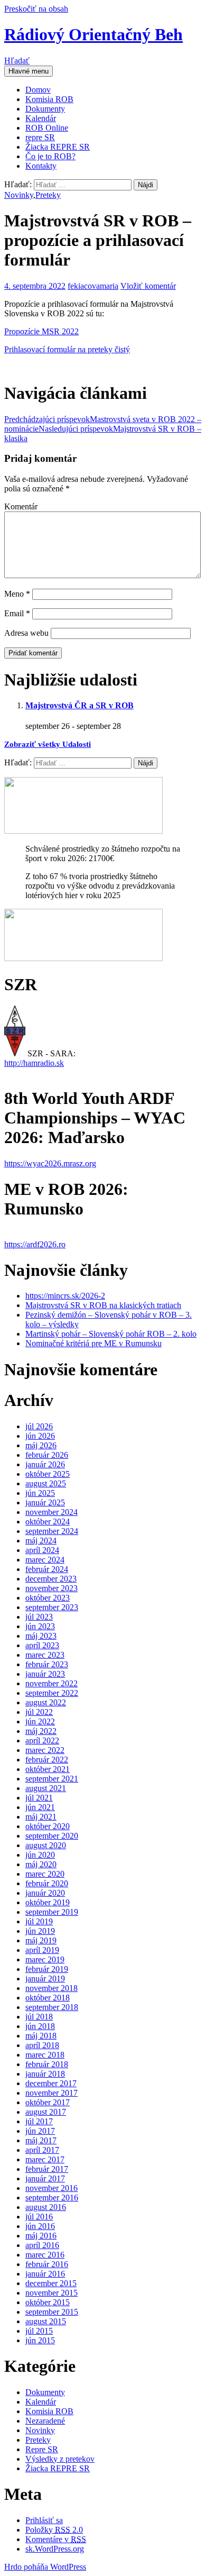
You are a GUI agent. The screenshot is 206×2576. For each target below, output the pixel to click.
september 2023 (52, 1607)
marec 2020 (45, 1874)
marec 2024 (45, 1560)
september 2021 (52, 1779)
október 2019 (48, 1902)
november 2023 (51, 1588)
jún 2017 (40, 2131)
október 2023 (48, 1598)
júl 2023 (39, 1617)
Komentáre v (56, 2539)
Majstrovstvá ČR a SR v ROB (79, 705)
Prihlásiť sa (44, 2520)
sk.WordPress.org (55, 2549)
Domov (38, 90)
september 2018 (52, 2007)
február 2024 (47, 1569)
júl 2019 (39, 1921)
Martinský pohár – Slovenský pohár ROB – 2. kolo (111, 1334)
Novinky (19, 195)
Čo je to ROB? (50, 156)
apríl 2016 (42, 2245)
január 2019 (45, 1979)
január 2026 (45, 1464)
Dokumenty (45, 109)
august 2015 (46, 2321)
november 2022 (51, 1683)
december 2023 (51, 1579)
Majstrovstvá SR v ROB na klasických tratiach (103, 1305)
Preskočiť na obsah (36, 9)
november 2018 (51, 1988)
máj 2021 (41, 1817)
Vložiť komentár (148, 286)
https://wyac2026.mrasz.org (50, 1163)
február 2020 (47, 1883)
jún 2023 (40, 1626)
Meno (17, 594)
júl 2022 (39, 1712)
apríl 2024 (42, 1550)
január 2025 (45, 1502)
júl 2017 (39, 2121)
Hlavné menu (29, 71)
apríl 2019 (42, 1950)
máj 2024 (41, 1541)
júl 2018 (39, 2017)
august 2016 (46, 2207)
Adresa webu (26, 633)
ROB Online (47, 128)
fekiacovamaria (93, 286)
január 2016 (45, 2274)
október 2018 (48, 1998)
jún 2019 (40, 1931)
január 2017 (45, 2178)
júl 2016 (39, 2217)
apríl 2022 (42, 1741)
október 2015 (48, 2302)
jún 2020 (40, 1855)
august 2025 (46, 1483)
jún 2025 (40, 1493)
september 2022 (52, 1693)
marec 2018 (45, 2055)
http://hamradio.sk (34, 1063)
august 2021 (46, 1788)
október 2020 (48, 1826)
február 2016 (47, 2264)
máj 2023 (41, 1636)
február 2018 (47, 2064)
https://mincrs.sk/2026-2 (65, 1296)
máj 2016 (41, 2236)
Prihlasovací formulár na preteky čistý (67, 349)
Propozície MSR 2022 (41, 331)
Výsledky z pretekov (60, 2459)
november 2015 (51, 2293)
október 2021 (48, 1769)
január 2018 (45, 2074)
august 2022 (46, 1702)
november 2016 (51, 2188)
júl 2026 (39, 1426)
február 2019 (47, 1969)
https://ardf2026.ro (35, 1244)
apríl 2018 (42, 2045)
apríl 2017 (42, 2150)
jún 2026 (40, 1436)
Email (17, 613)
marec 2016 (45, 2255)
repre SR (40, 137)
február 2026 (47, 1455)
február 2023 (47, 1664)
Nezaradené (45, 2421)
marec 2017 (45, 2159)
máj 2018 (41, 2036)
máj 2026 (41, 1445)
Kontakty (41, 166)
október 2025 (48, 1474)
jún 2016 (40, 2226)
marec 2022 (45, 1750)
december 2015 (51, 2283)
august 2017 (46, 2112)
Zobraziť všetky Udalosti (48, 744)
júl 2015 (39, 2331)
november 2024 (51, 1512)
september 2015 (52, 2312)
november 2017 (51, 2093)
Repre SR (42, 2449)
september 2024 (52, 1531)
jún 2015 (40, 2340)
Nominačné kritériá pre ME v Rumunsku (93, 1343)
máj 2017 (41, 2140)
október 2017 (48, 2102)
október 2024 (48, 1522)
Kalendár (41, 118)
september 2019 (52, 1912)
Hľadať (17, 61)
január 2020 (45, 1893)
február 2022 (47, 1760)
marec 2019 (45, 1960)
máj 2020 (41, 1864)
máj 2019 (41, 1940)
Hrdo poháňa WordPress (45, 2567)
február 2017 (47, 2169)
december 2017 (51, 2083)
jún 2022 (40, 1721)
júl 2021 (39, 1798)
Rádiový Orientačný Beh (93, 34)
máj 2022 (41, 1731)
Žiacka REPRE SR (58, 147)
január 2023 (45, 1674)
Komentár (21, 506)
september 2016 (52, 2198)
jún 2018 (40, 2026)
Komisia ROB (49, 99)
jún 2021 (40, 1807)
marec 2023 (45, 1655)
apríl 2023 (42, 1645)
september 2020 (52, 1836)
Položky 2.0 (54, 2530)
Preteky (48, 195)
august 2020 (46, 1845)
